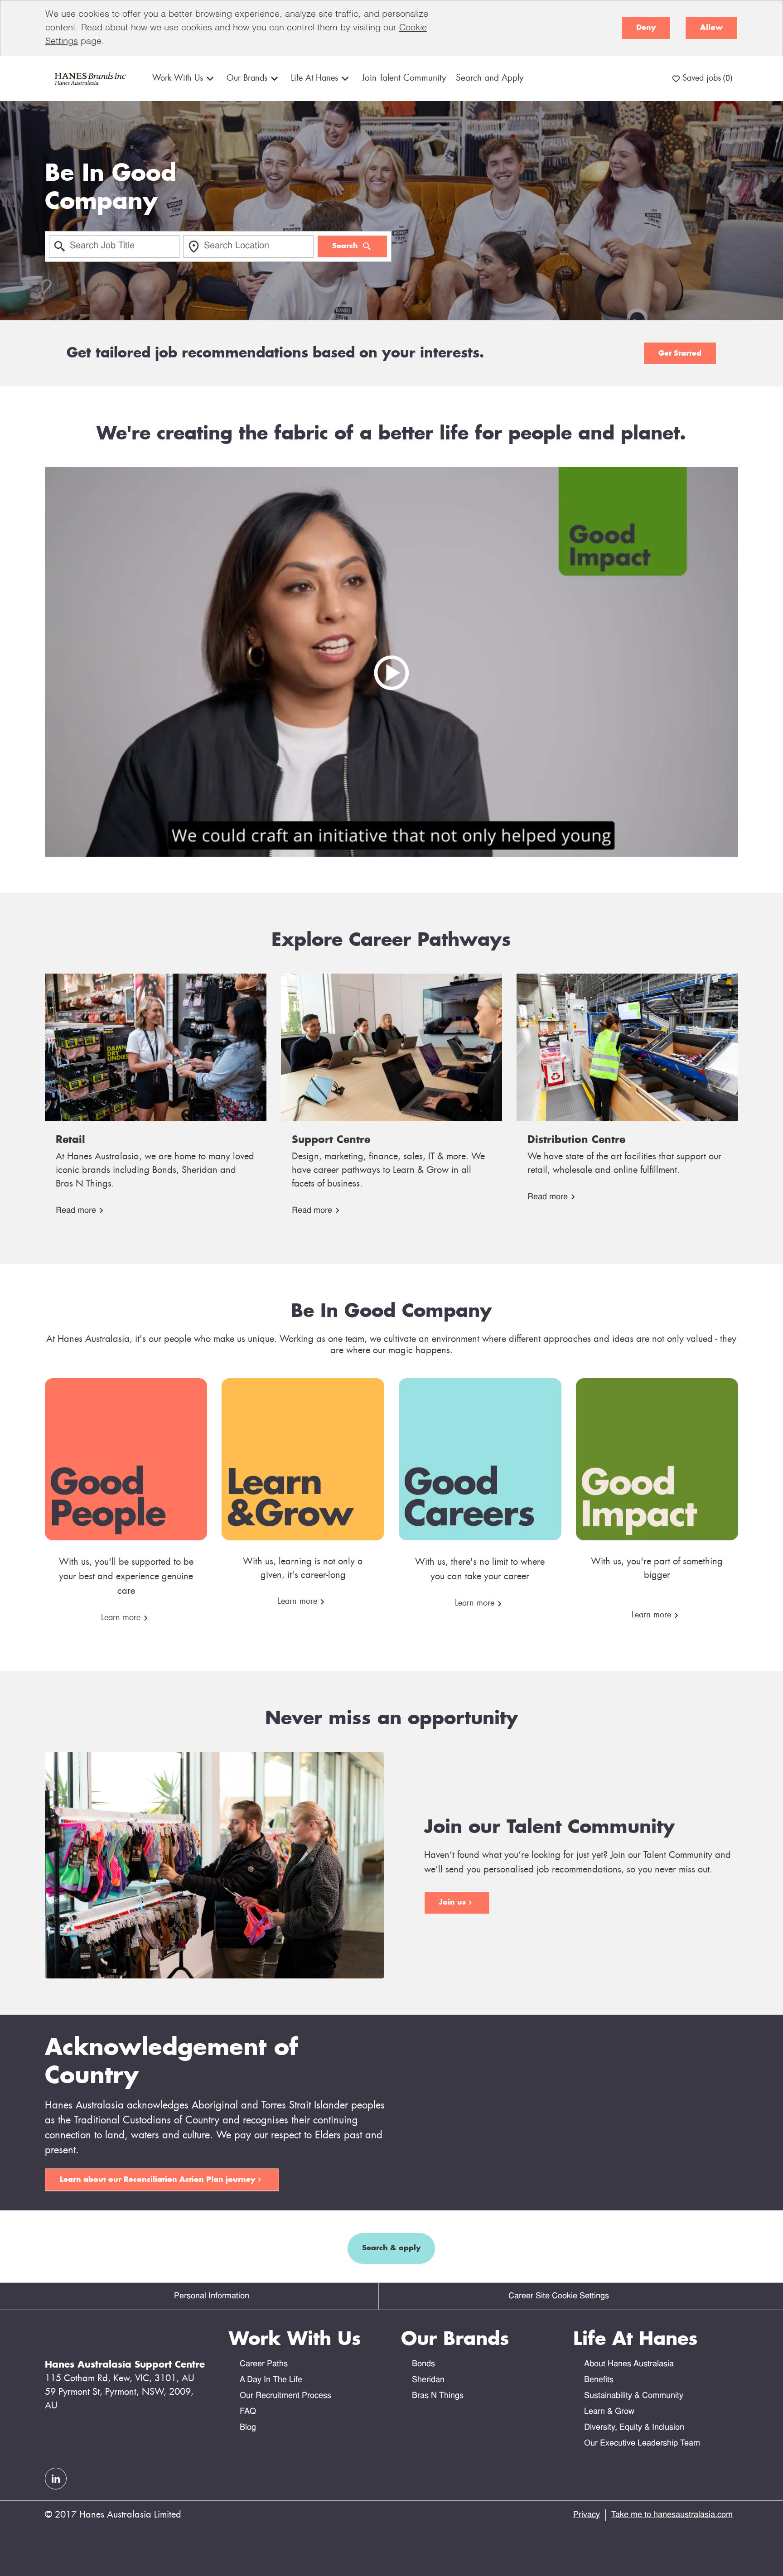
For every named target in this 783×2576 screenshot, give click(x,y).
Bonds (423, 2364)
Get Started (680, 353)
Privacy (587, 2515)
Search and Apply (490, 78)
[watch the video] (391, 662)
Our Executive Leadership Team (642, 2443)
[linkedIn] (56, 2479)
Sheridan (428, 2380)
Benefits (599, 2380)
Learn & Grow (609, 2412)
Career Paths (264, 2364)
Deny (646, 28)
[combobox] (114, 246)
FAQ (248, 2412)
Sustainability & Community (634, 2396)
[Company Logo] (89, 79)
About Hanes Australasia (629, 2364)
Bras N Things (438, 2396)
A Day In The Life (271, 2380)
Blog (248, 2428)
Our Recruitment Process (285, 2396)
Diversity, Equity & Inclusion (634, 2428)
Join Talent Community (404, 78)
